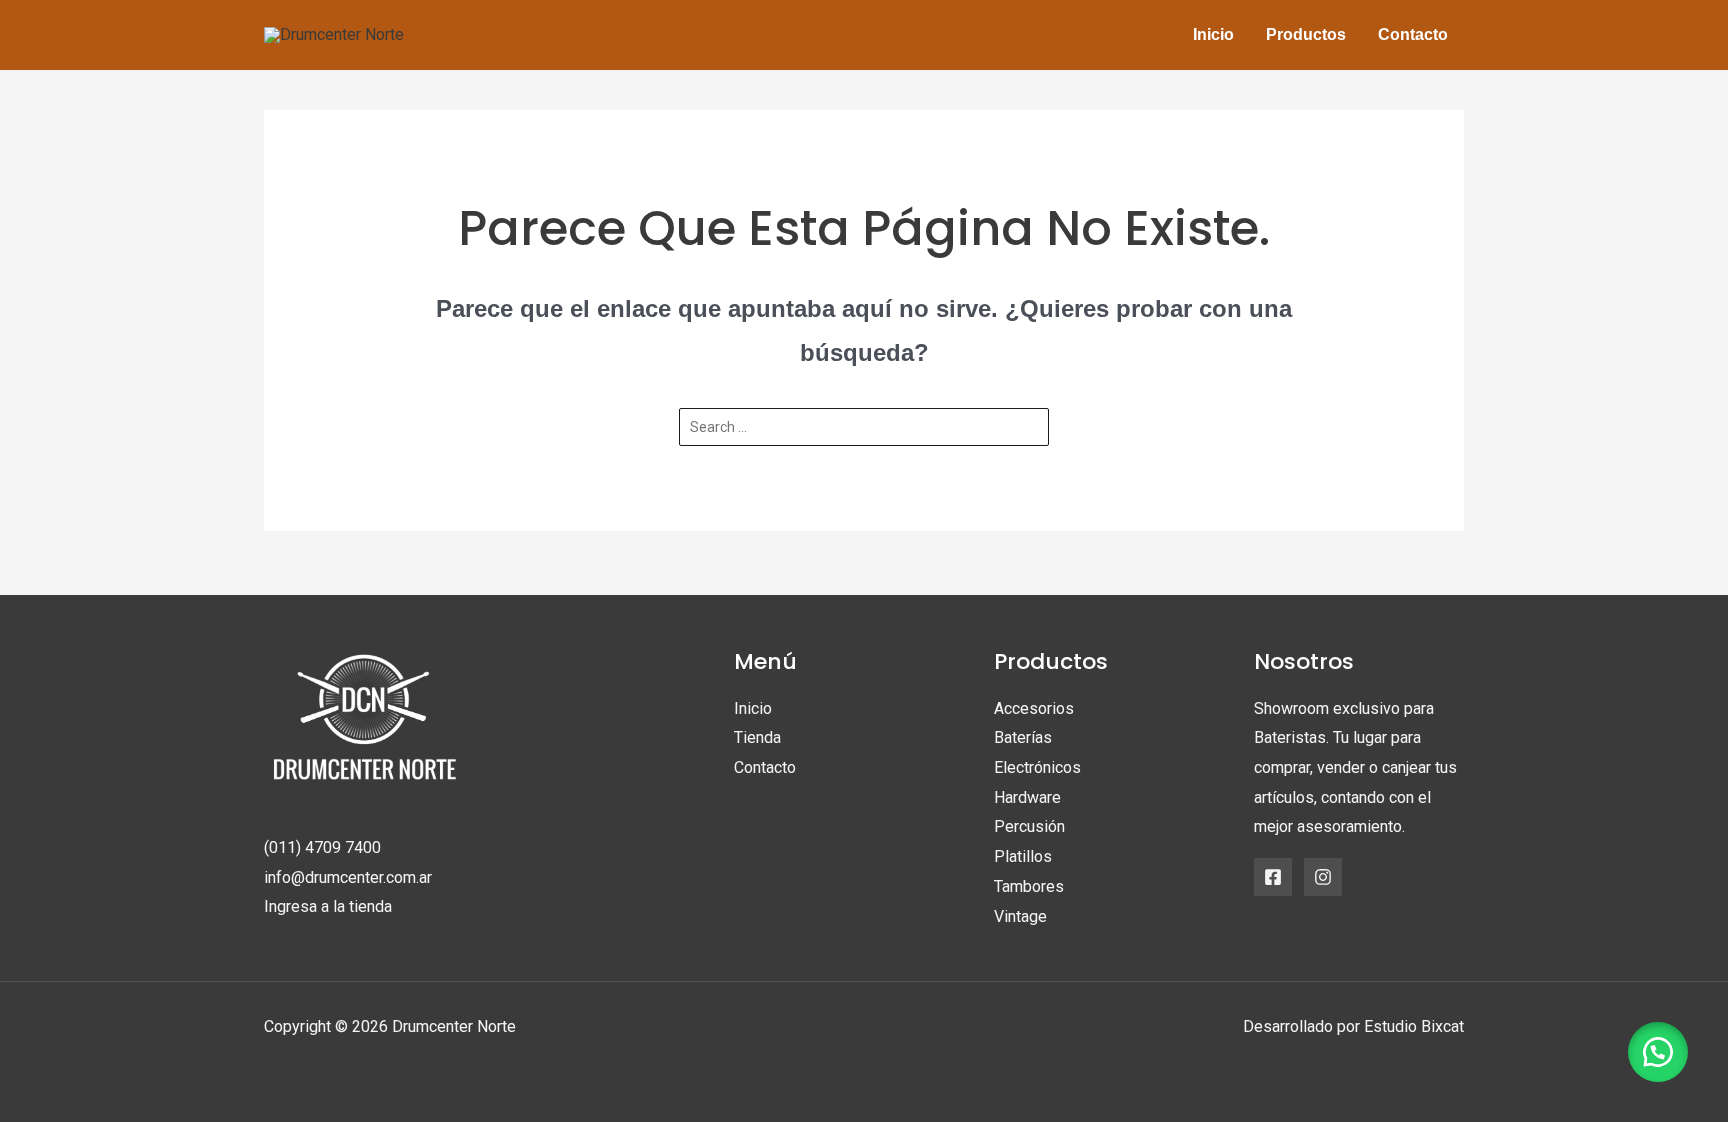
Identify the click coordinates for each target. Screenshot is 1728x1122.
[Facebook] (1273, 877)
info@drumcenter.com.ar (348, 877)
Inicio (753, 708)
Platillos (1023, 856)
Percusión (1029, 826)
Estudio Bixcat (1414, 1026)
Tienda (757, 737)
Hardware (1027, 797)
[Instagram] (1323, 877)
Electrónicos (1037, 767)
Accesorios (1034, 708)
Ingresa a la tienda (328, 906)
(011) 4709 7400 (322, 847)
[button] (1658, 1052)
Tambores (1029, 886)
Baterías (1023, 737)
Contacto (765, 767)
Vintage (1020, 916)
